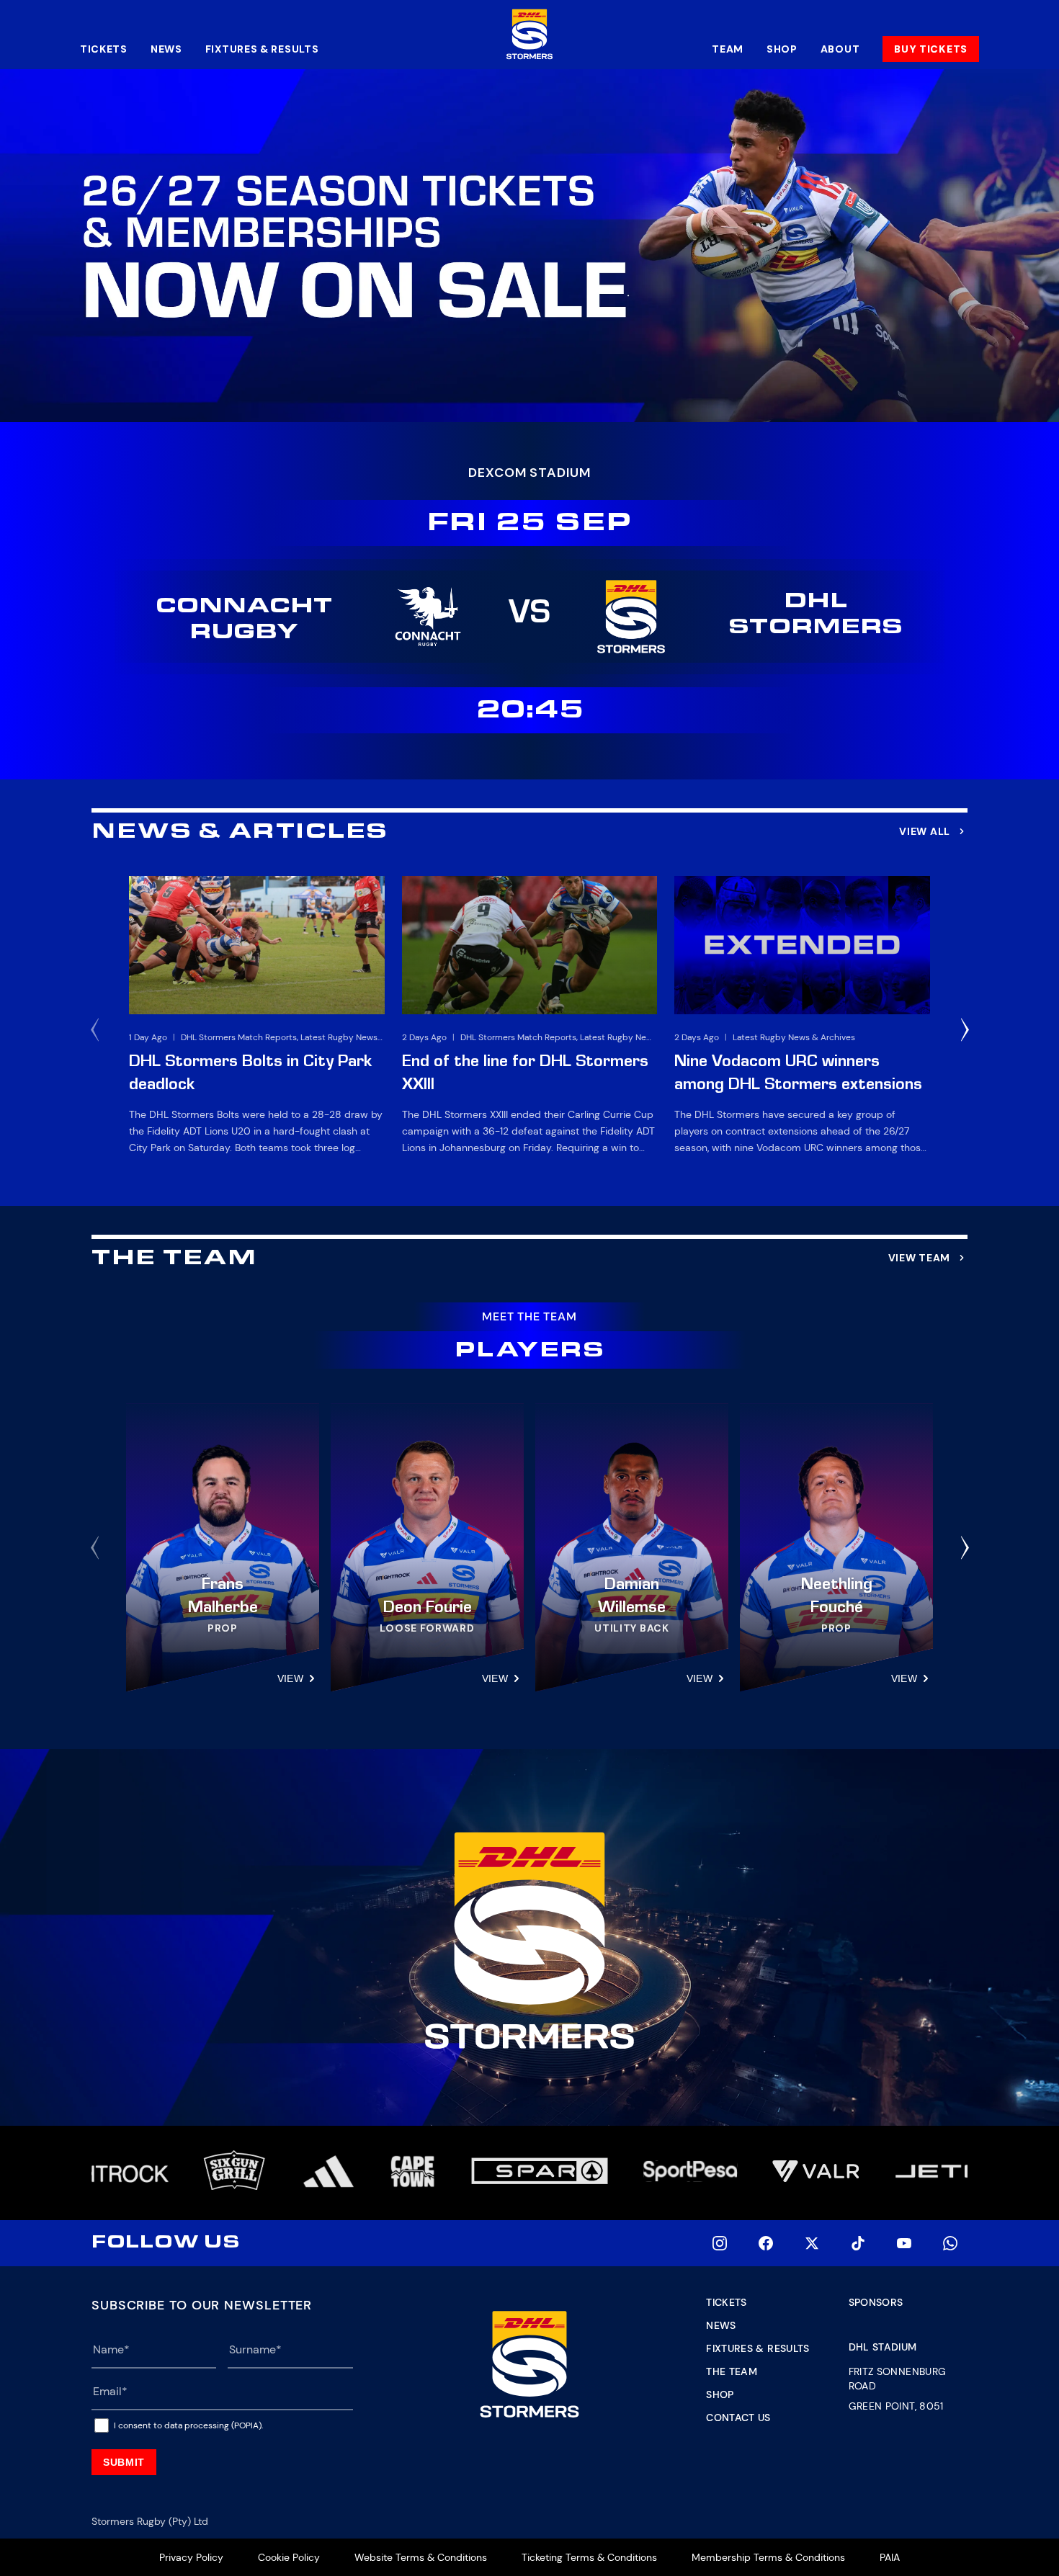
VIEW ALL (925, 831)
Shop (782, 49)
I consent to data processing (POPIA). (188, 2425)
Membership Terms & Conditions (768, 2557)
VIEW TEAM (919, 1258)
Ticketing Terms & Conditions (589, 2557)
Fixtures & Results (262, 49)
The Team (732, 2371)
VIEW (290, 1678)
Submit (124, 2462)
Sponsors (876, 2302)
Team (728, 49)
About (840, 49)
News (166, 49)
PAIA (890, 2557)
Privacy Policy (191, 2557)
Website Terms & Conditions (421, 2557)
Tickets (104, 49)
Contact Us (738, 2418)
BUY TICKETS (931, 49)
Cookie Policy (289, 2557)
